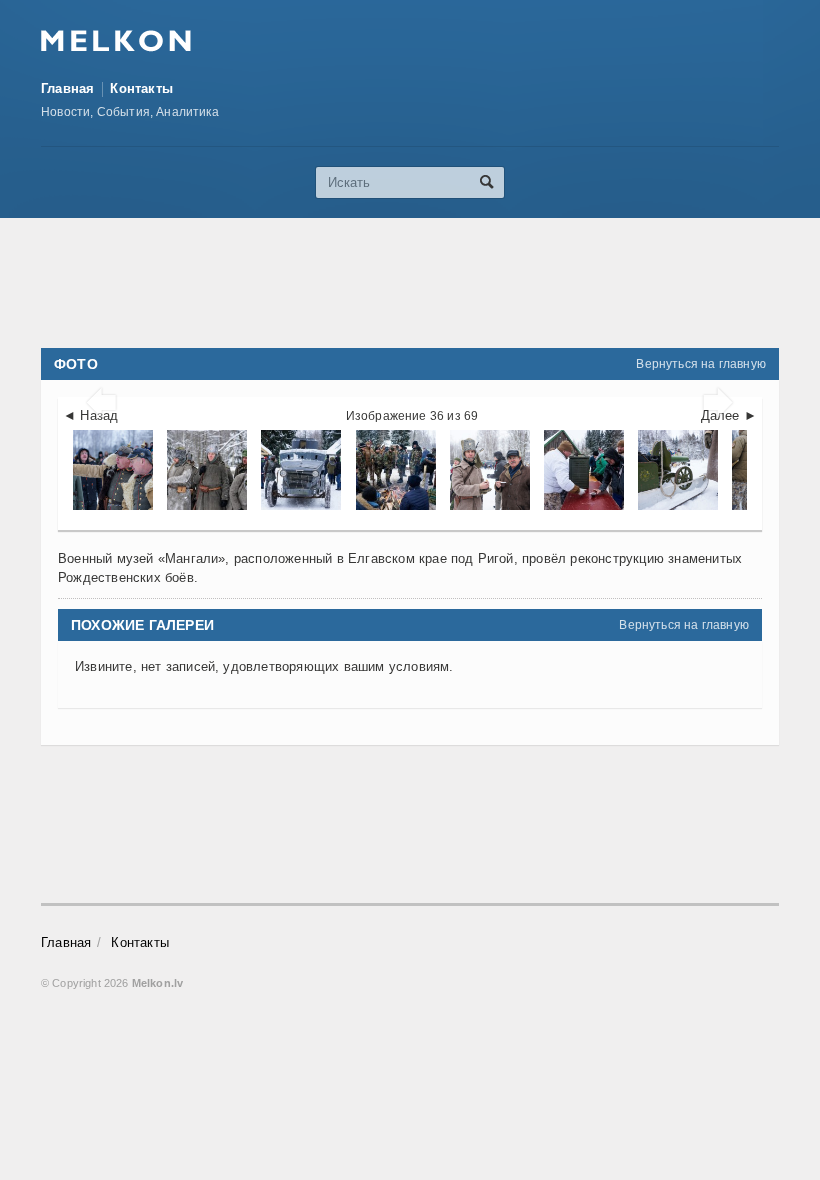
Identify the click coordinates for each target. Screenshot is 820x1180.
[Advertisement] (410, 283)
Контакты (141, 88)
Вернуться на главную (701, 364)
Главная (67, 88)
